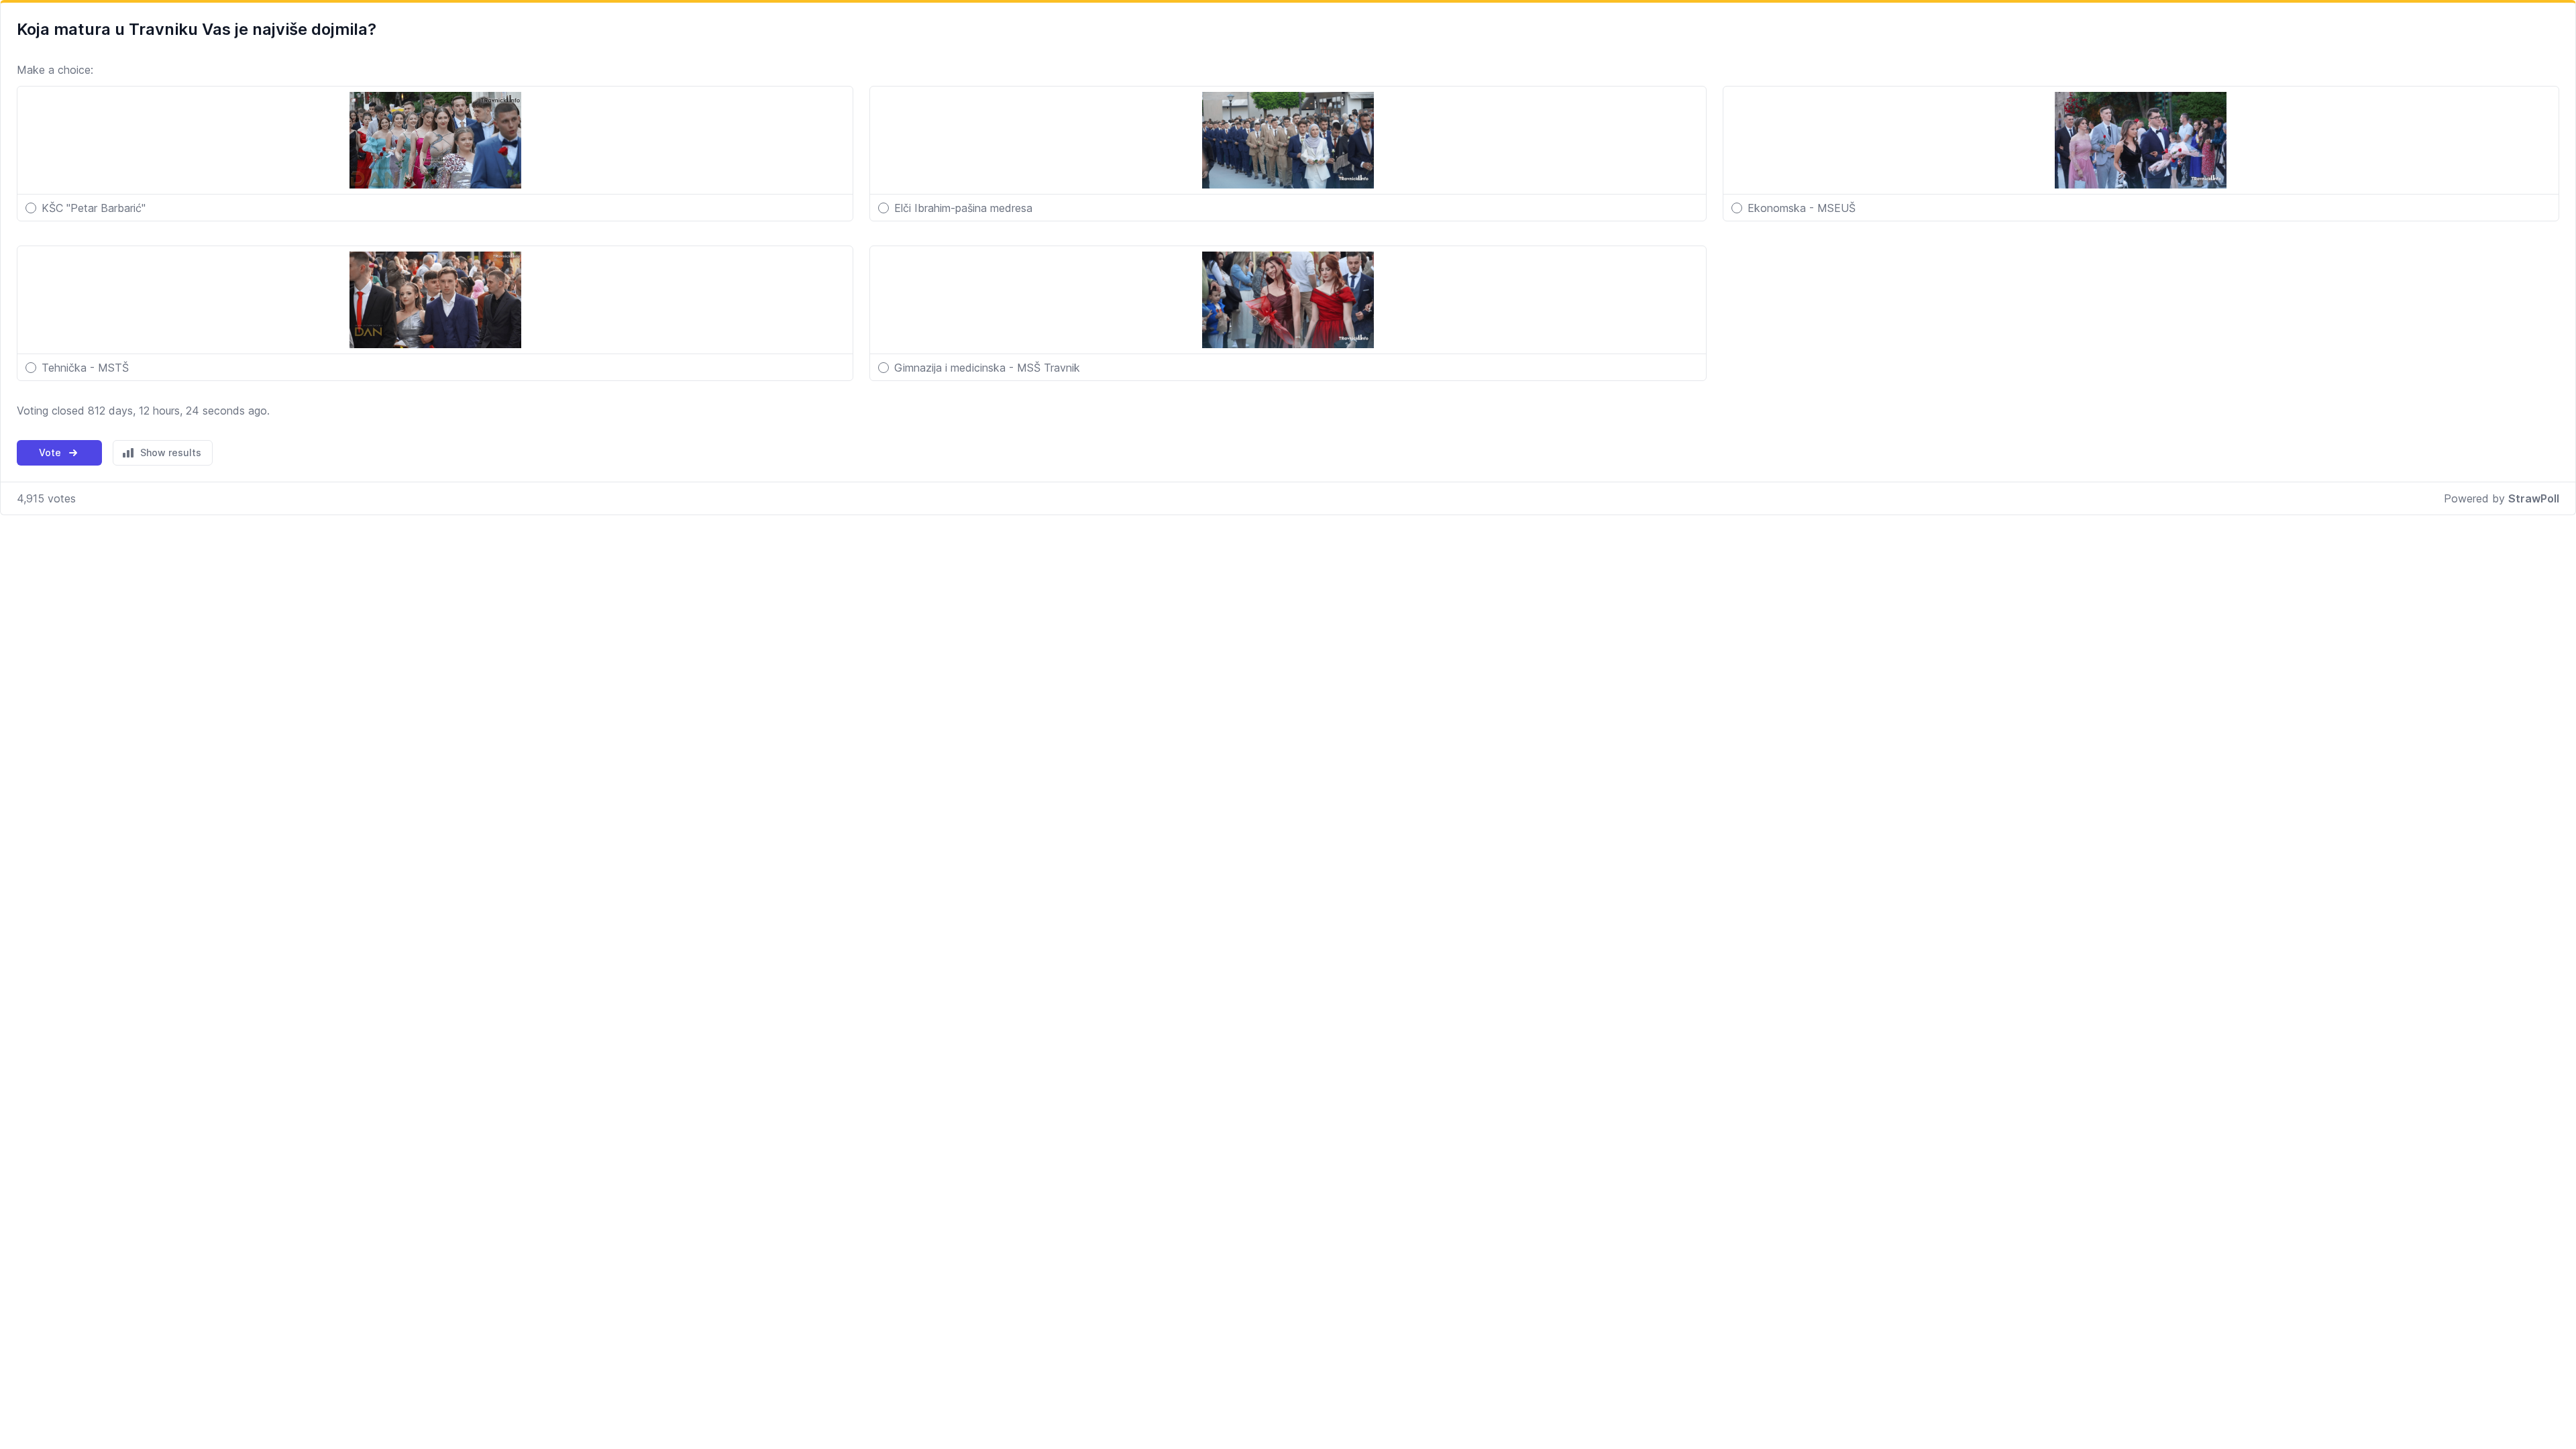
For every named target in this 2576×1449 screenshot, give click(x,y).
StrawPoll (2534, 498)
